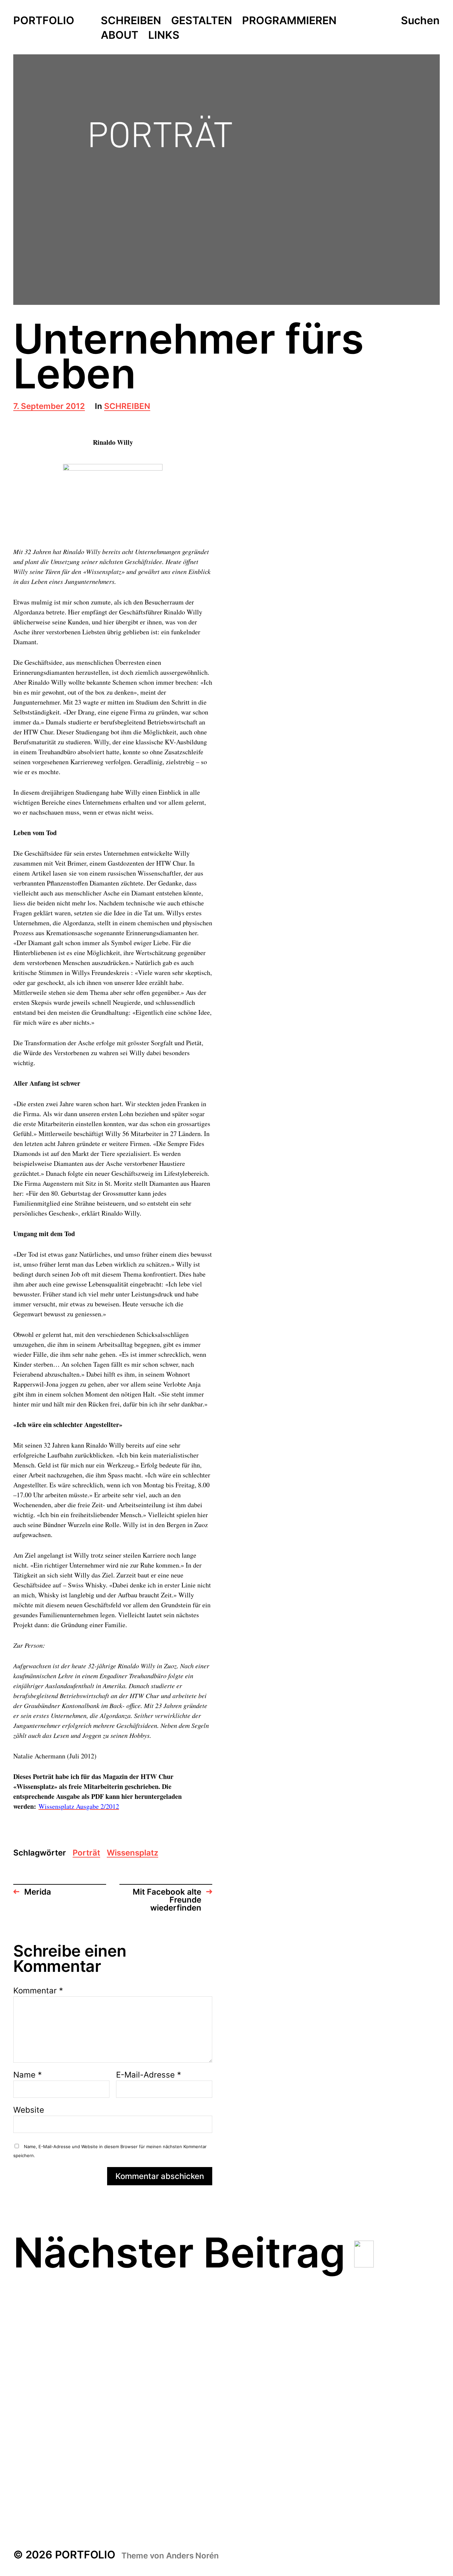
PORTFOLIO (44, 21)
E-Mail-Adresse (149, 2075)
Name (28, 2075)
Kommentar (38, 1991)
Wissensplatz (132, 1853)
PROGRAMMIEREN (289, 21)
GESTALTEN (202, 21)
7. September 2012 (49, 407)
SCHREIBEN (131, 21)
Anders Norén (193, 2556)
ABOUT (120, 35)
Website (29, 2110)
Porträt (86, 1853)
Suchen (420, 21)
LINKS (164, 35)
